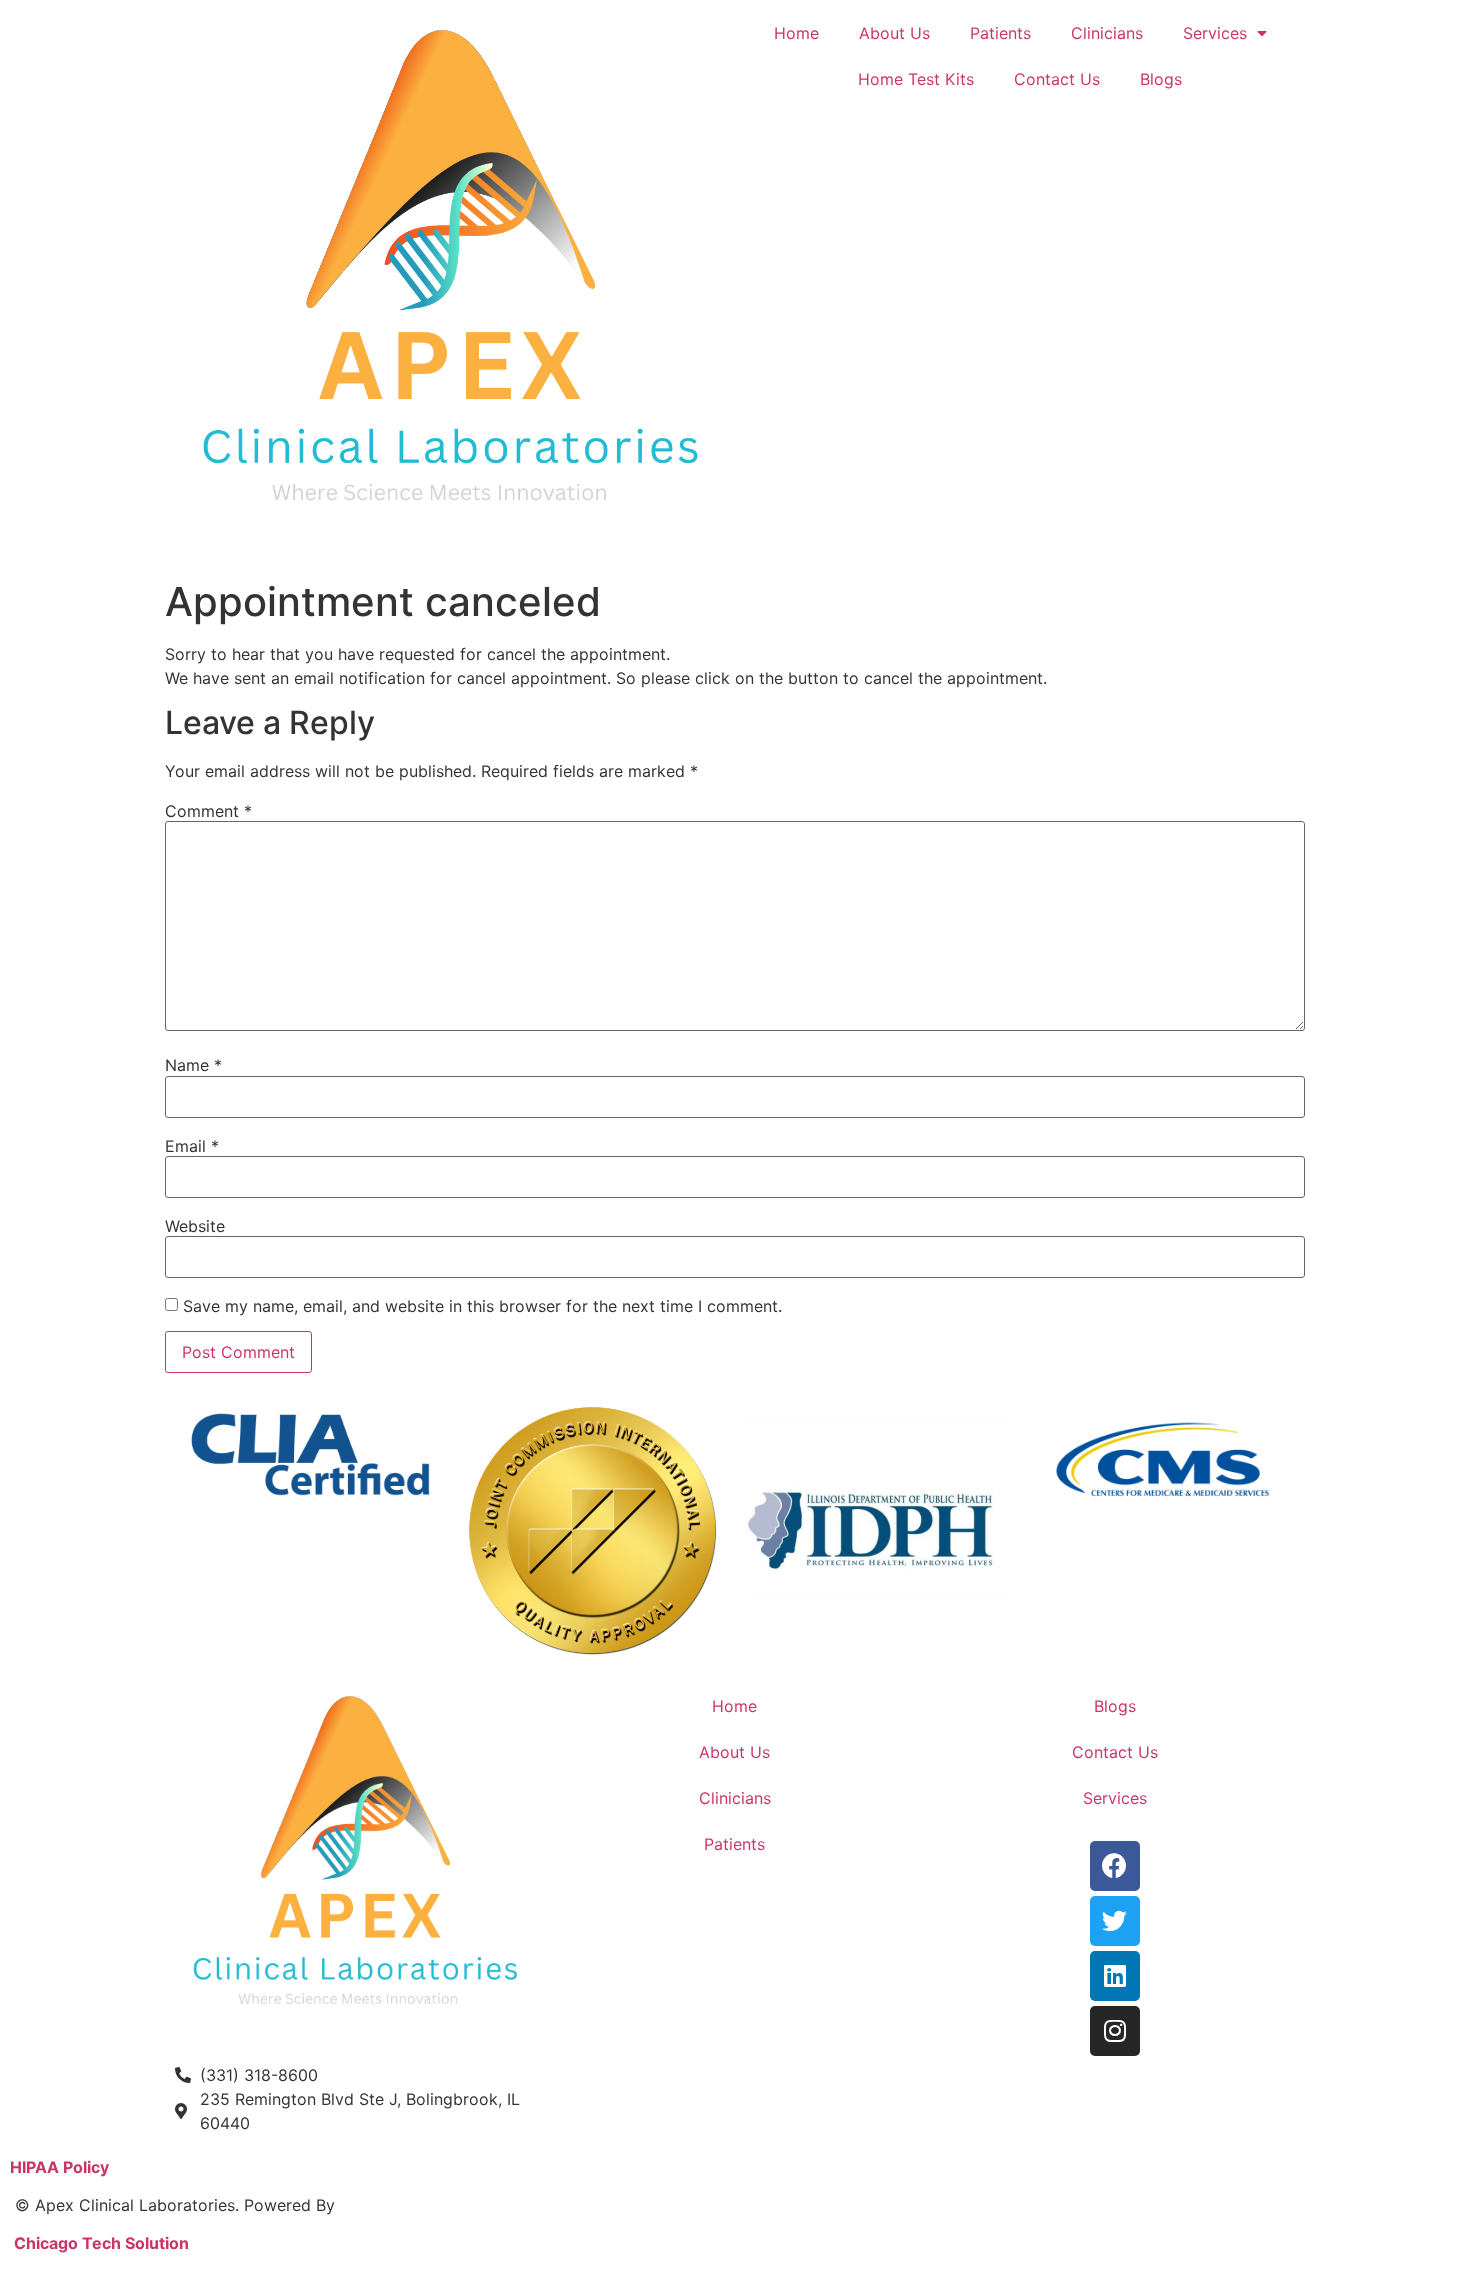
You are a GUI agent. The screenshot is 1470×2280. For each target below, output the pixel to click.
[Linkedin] (1115, 1976)
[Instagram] (1115, 2031)
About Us (894, 33)
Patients (1000, 33)
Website (195, 1226)
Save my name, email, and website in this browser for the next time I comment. (482, 1306)
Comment (208, 811)
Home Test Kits (916, 79)
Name (193, 1065)
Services (1215, 33)
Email (192, 1146)
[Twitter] (1115, 1921)
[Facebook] (1115, 1866)
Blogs (1161, 79)
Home (796, 33)
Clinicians (1107, 33)
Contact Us (1057, 79)
